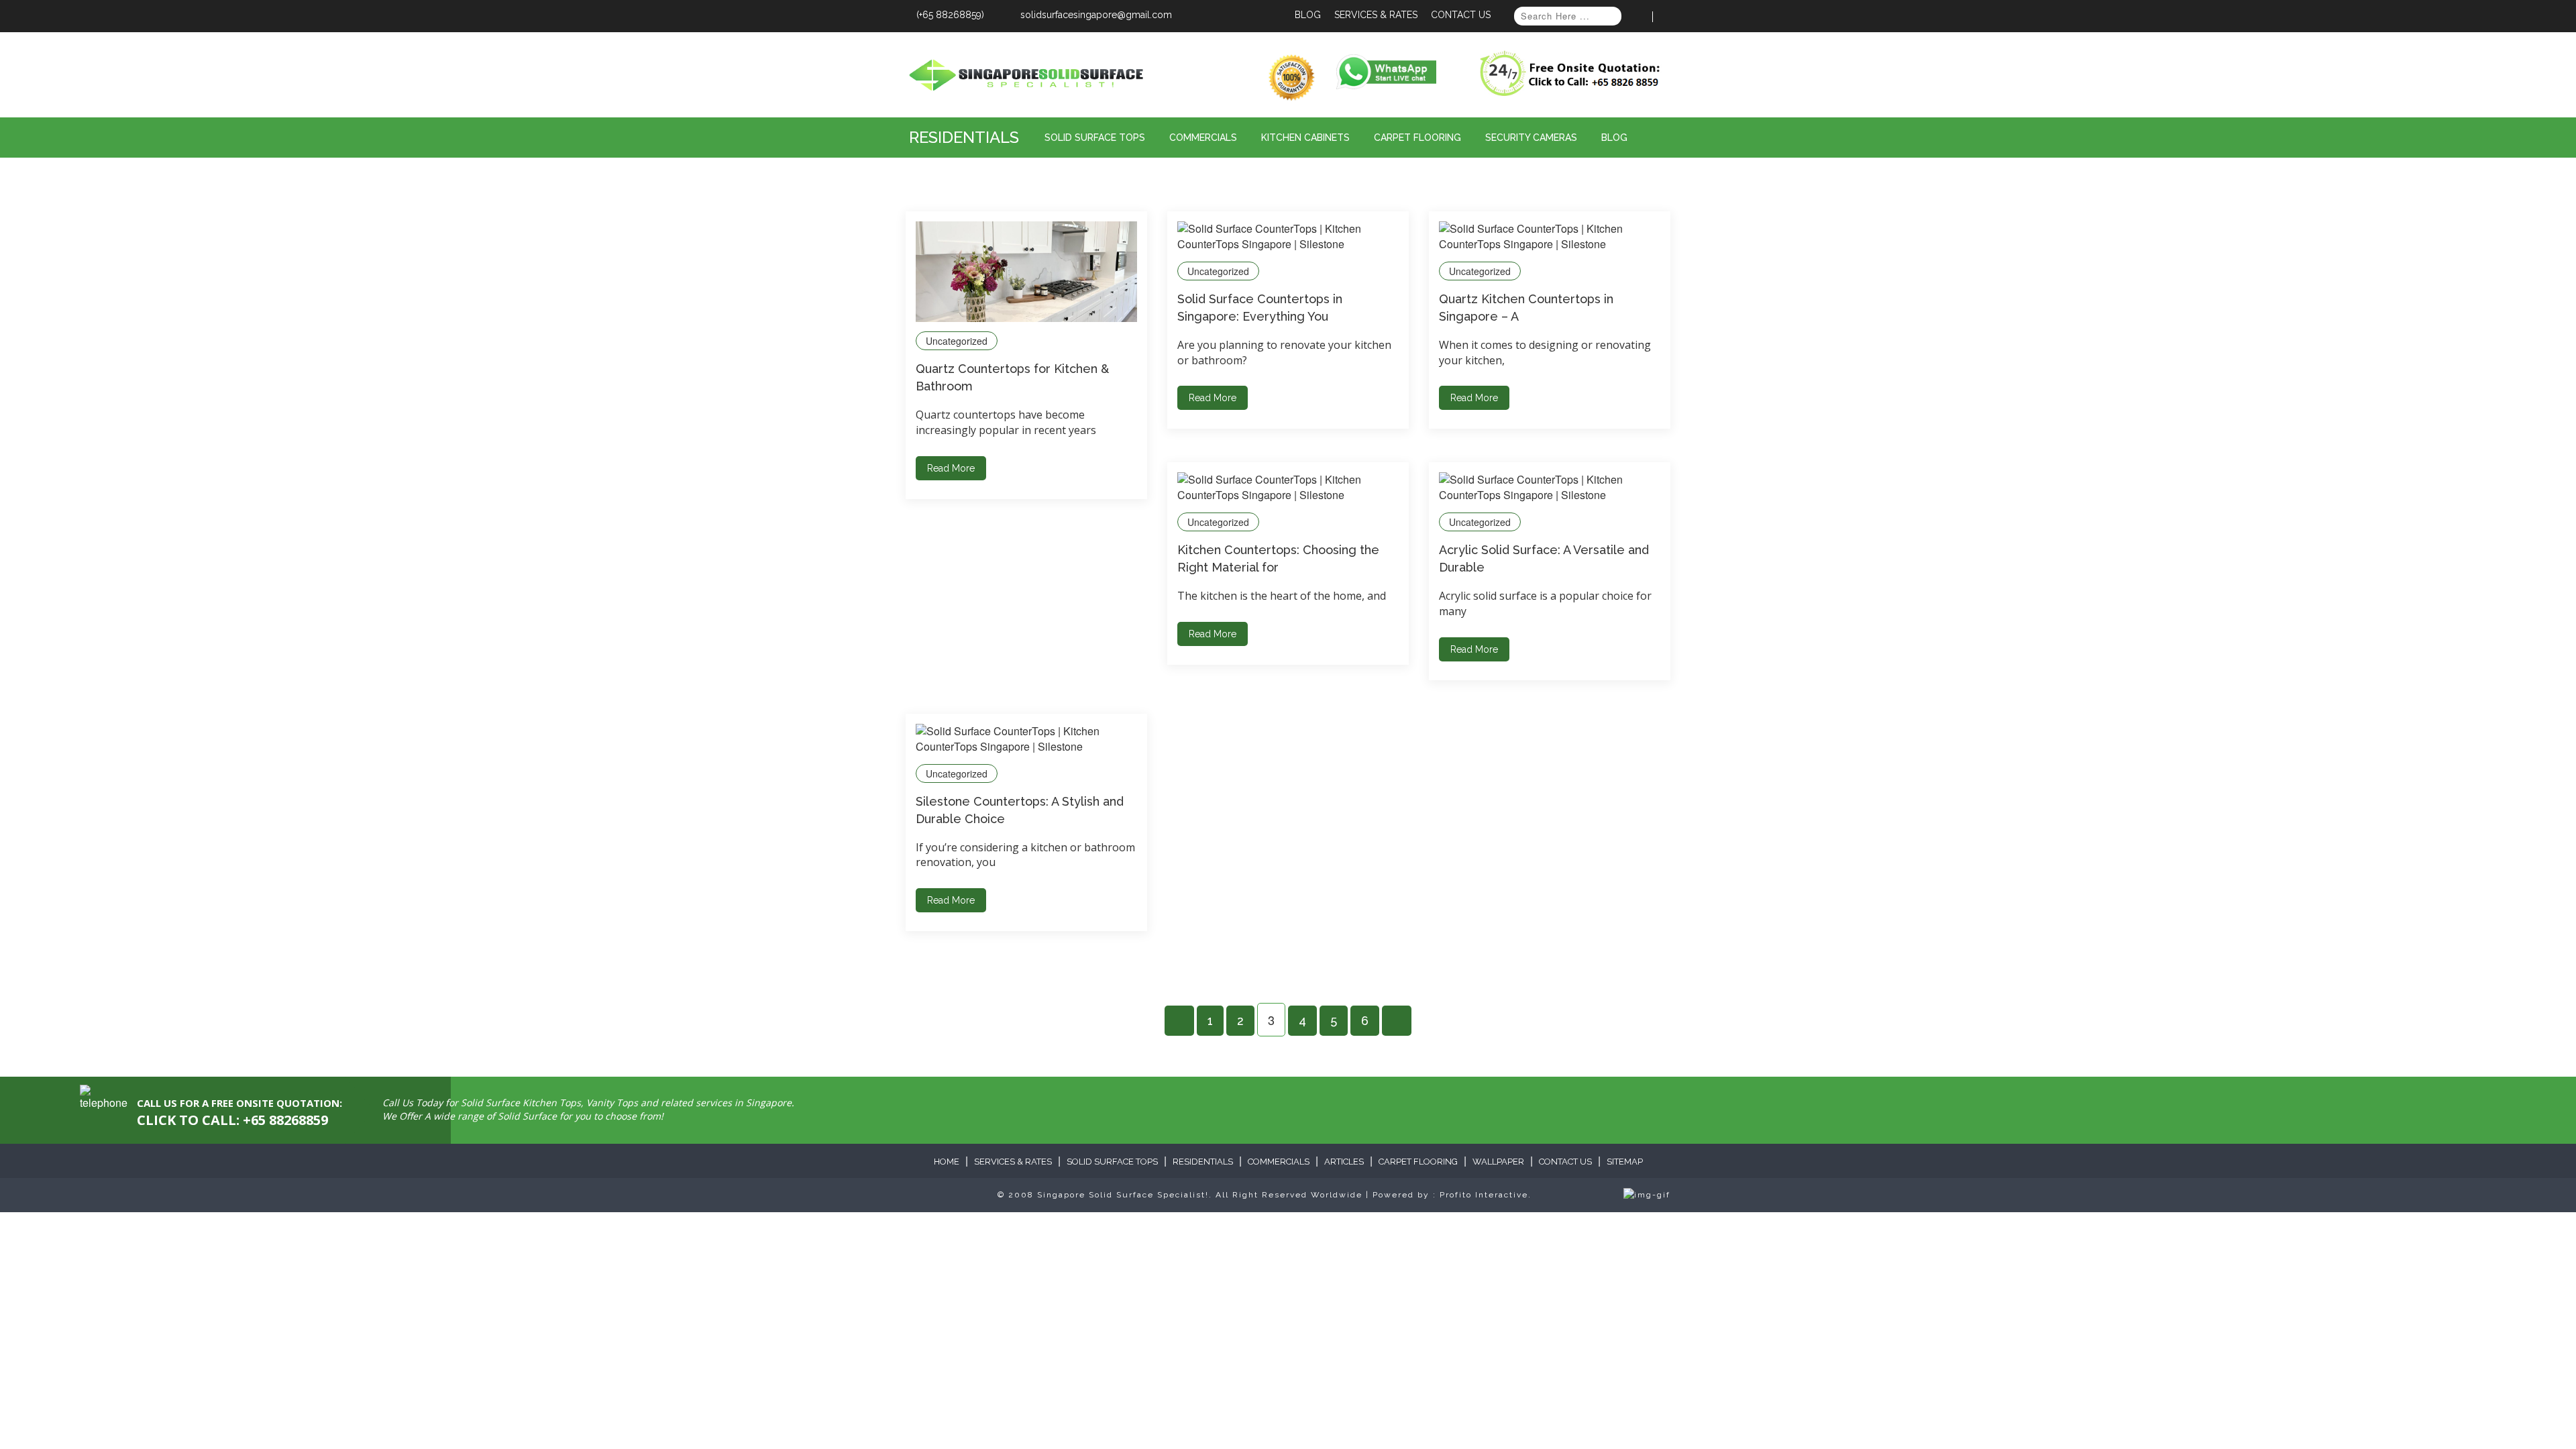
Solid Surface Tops (1095, 138)
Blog (1308, 15)
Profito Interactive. (1486, 1195)
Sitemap (1625, 1162)
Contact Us (1461, 15)
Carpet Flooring (1417, 138)
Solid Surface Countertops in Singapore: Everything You (1260, 308)
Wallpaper (1498, 1162)
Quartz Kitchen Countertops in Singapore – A (1526, 308)
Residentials (964, 137)
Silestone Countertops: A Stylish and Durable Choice (1020, 810)
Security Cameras (1531, 138)
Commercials (1203, 138)
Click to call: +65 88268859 (232, 1120)
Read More (951, 468)
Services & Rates (1376, 15)
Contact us (1565, 1162)
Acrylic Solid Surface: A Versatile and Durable (1544, 558)
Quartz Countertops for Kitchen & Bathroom (1012, 377)
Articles (1344, 1162)
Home (947, 1162)
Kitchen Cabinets (1305, 138)
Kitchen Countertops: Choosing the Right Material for (1278, 558)
